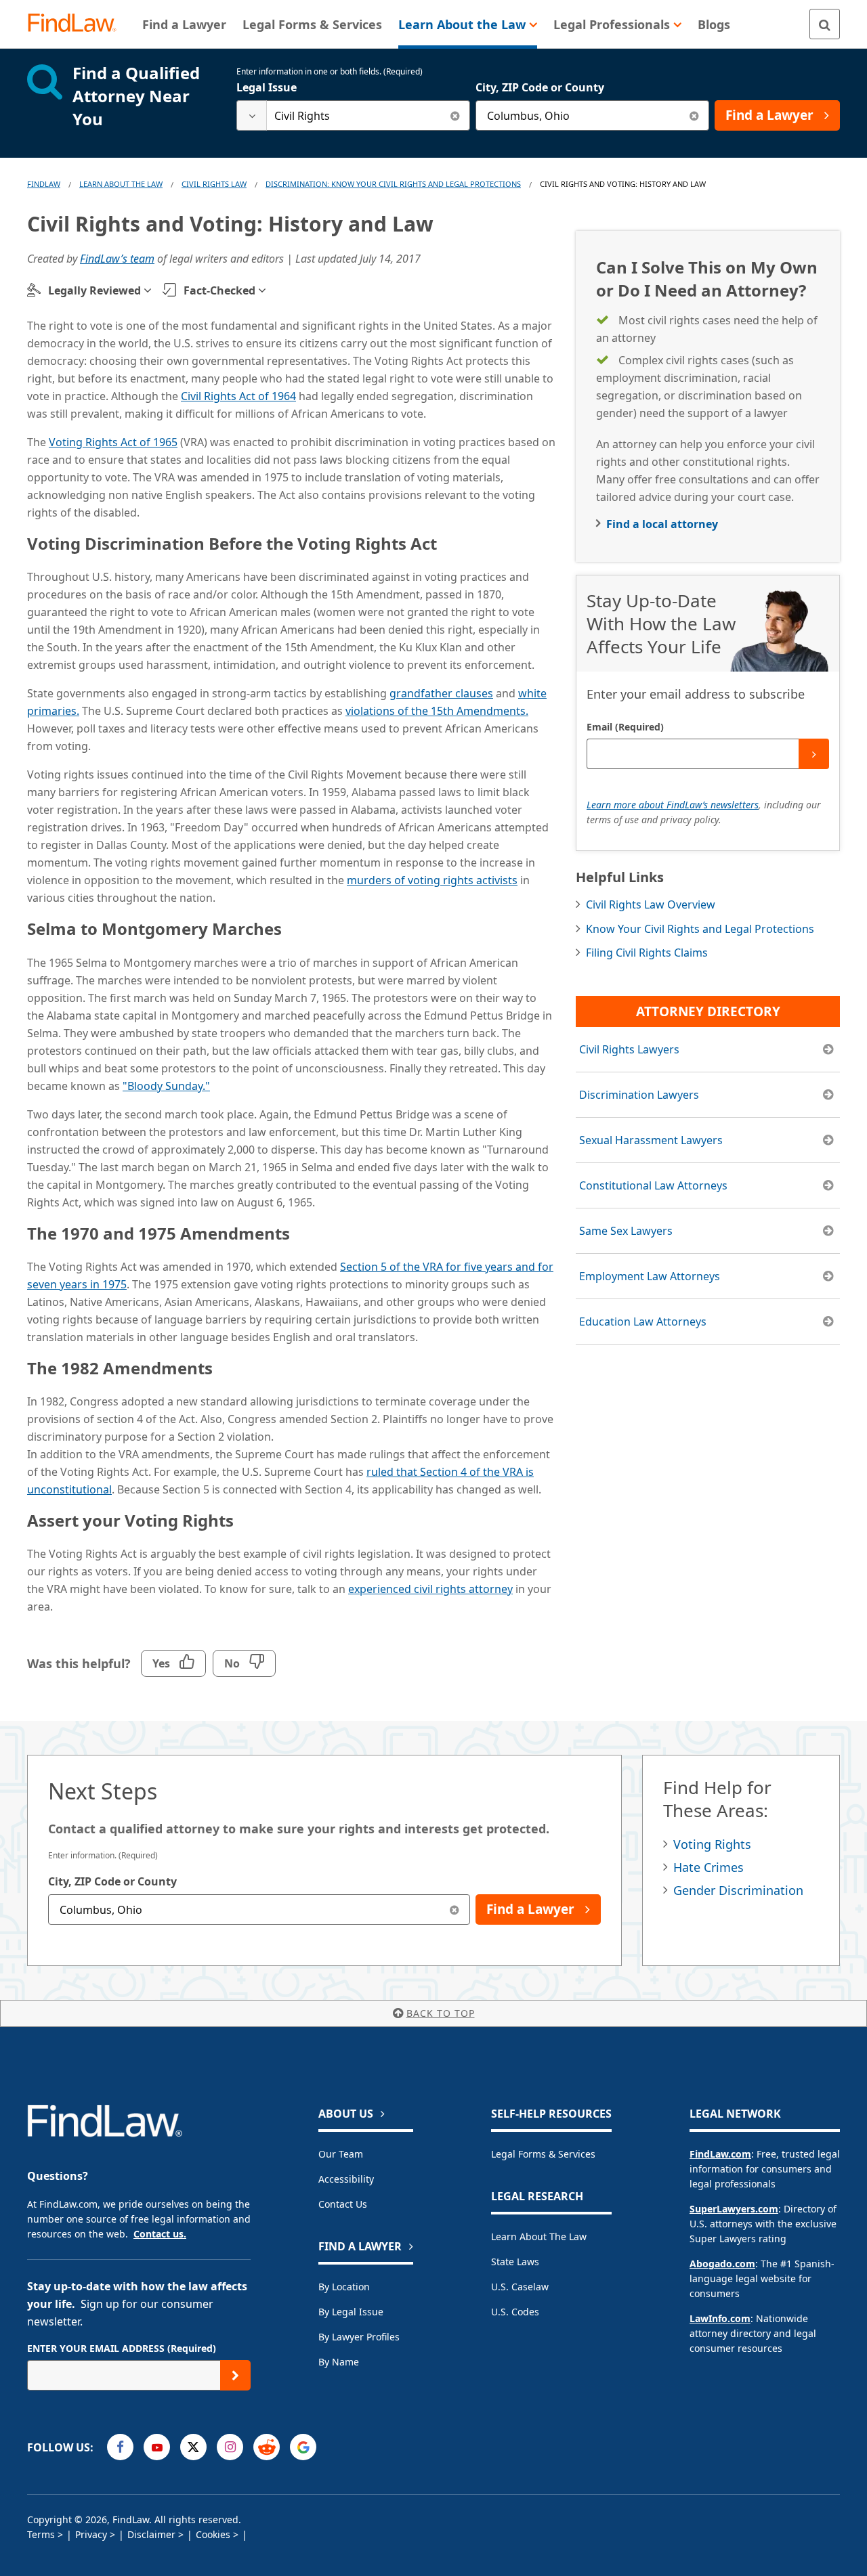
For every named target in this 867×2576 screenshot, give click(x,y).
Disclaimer (151, 2534)
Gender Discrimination (738, 1890)
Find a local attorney (662, 524)
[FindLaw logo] (78, 24)
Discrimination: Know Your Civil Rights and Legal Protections (393, 184)
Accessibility (346, 2179)
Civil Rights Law (214, 184)
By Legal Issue (351, 2312)
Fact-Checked (219, 290)
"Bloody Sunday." (166, 1086)
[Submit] (814, 754)
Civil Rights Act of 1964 (238, 396)
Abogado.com (722, 2264)
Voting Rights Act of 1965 (113, 442)
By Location (344, 2287)
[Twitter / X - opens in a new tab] (193, 2447)
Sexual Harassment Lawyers (651, 1140)
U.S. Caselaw (520, 2287)
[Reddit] (267, 2447)
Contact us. (160, 2234)
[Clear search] (455, 115)
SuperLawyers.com (734, 2209)
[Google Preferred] (303, 2447)
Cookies (213, 2534)
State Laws (515, 2262)
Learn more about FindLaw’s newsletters (673, 805)
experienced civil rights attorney (430, 1589)
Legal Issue (267, 87)
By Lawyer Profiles (359, 2337)
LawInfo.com (720, 2318)
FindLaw (44, 184)
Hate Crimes (709, 1867)
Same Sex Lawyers (626, 1231)
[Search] (825, 24)
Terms (41, 2534)
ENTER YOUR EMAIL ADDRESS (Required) (122, 2348)
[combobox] (353, 115)
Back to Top (441, 2013)
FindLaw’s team (117, 259)
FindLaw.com (720, 2154)
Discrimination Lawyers (639, 1095)
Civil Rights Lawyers (629, 1049)
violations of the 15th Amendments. (437, 711)
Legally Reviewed (94, 290)
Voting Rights (712, 1844)
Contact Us (343, 2204)
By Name (339, 2362)
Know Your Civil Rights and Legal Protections (700, 929)
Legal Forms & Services (543, 2154)
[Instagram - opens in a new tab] (230, 2447)
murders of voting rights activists (432, 880)
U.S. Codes (515, 2312)
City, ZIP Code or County (540, 87)
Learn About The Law (121, 184)
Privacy (91, 2534)
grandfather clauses (441, 693)
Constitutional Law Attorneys (653, 1185)
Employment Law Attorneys (650, 1276)
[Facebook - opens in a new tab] (120, 2447)
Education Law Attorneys (643, 1322)
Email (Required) (625, 727)
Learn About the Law (539, 2236)
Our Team (341, 2154)
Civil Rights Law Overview (651, 904)
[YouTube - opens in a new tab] (157, 2447)
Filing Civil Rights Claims (647, 953)
